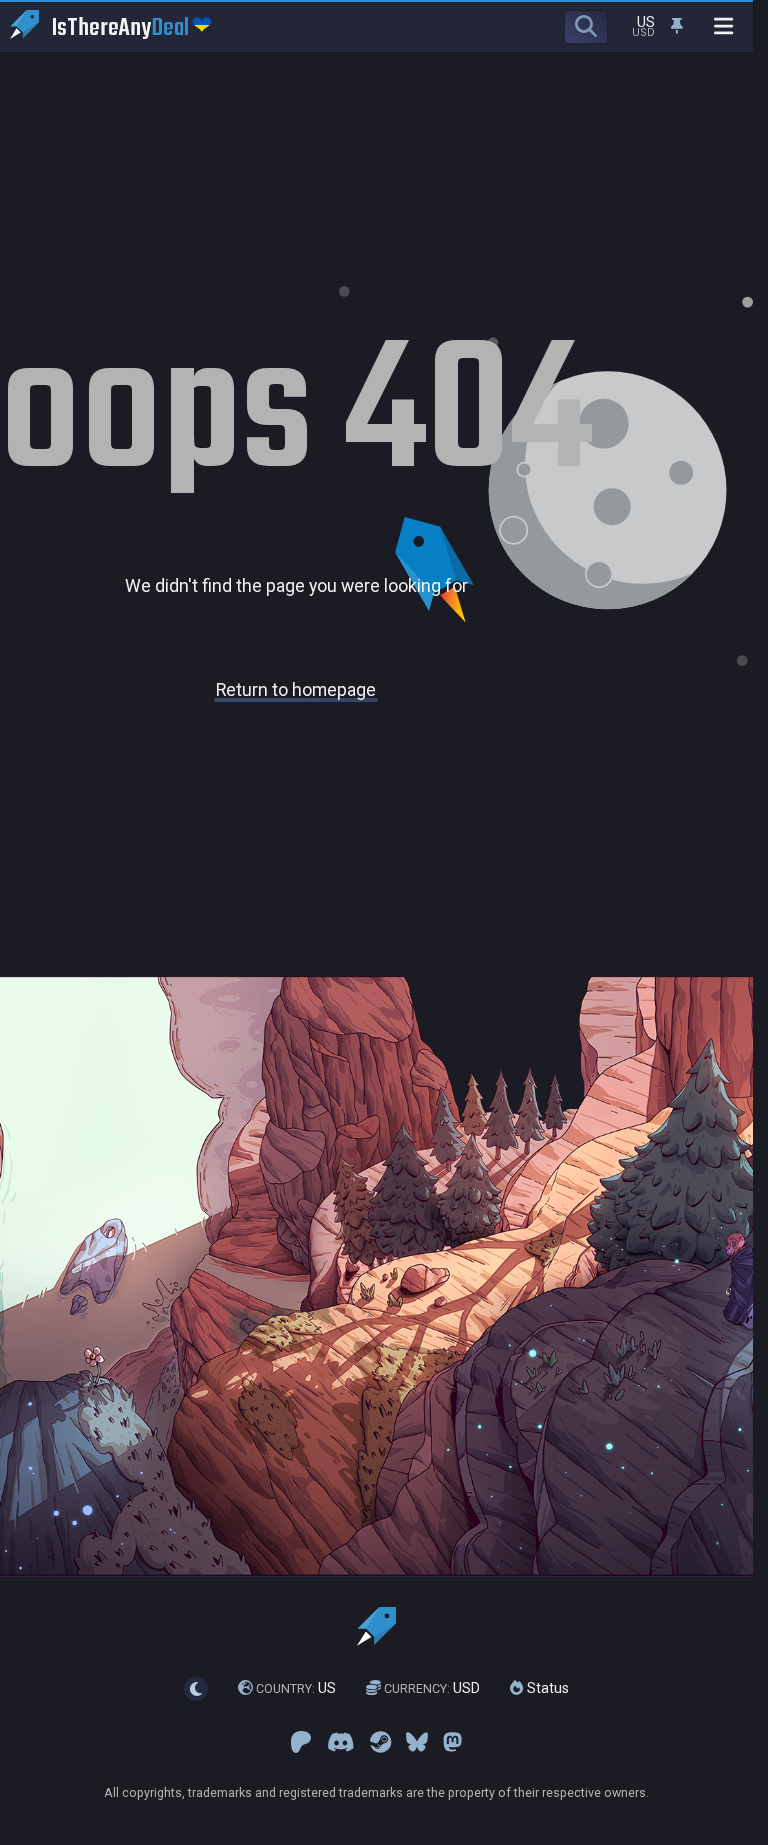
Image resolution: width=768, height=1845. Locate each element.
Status (546, 1688)
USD (432, 1688)
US (296, 1688)
